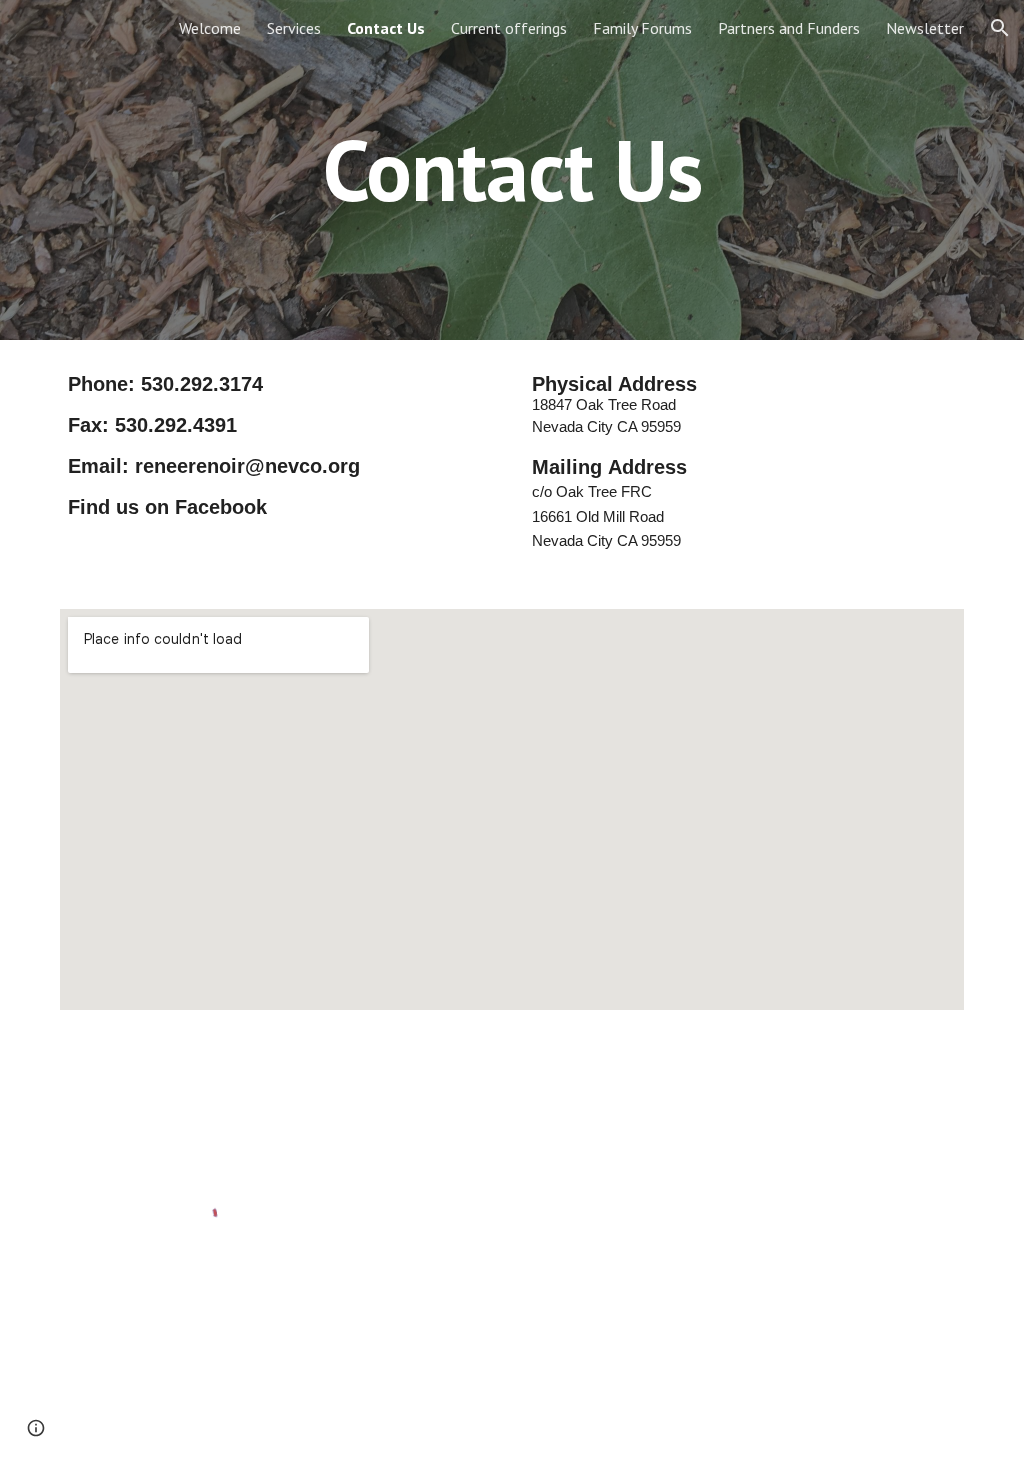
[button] (1000, 28)
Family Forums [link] (642, 28)
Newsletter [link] (925, 28)
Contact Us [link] (386, 28)
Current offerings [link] (509, 28)
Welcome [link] (210, 28)
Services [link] (294, 28)
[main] (512, 169)
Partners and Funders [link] (789, 28)
